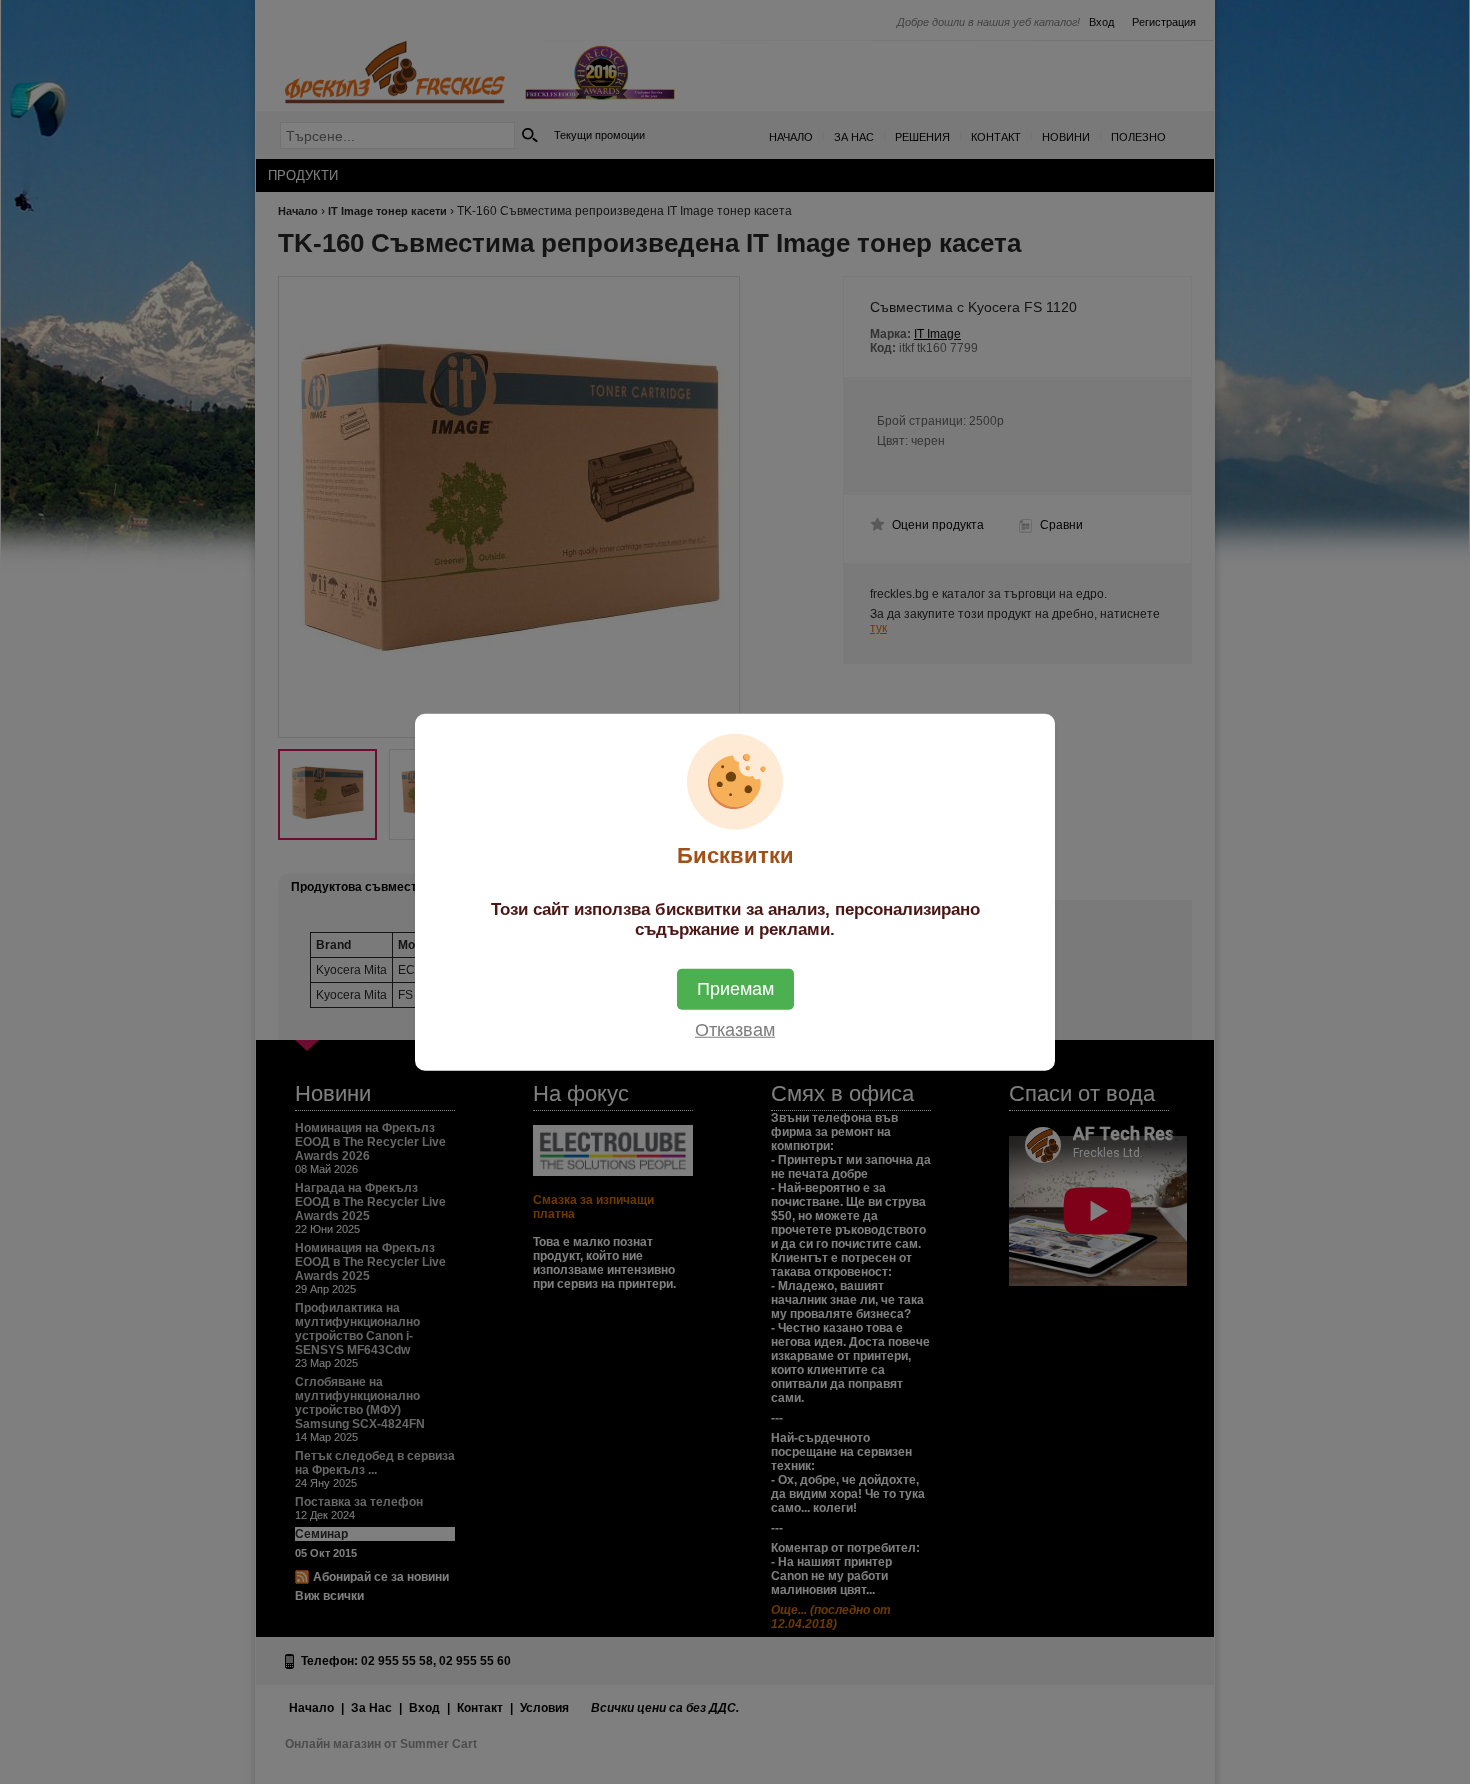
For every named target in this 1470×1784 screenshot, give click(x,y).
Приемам (735, 988)
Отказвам (735, 1029)
